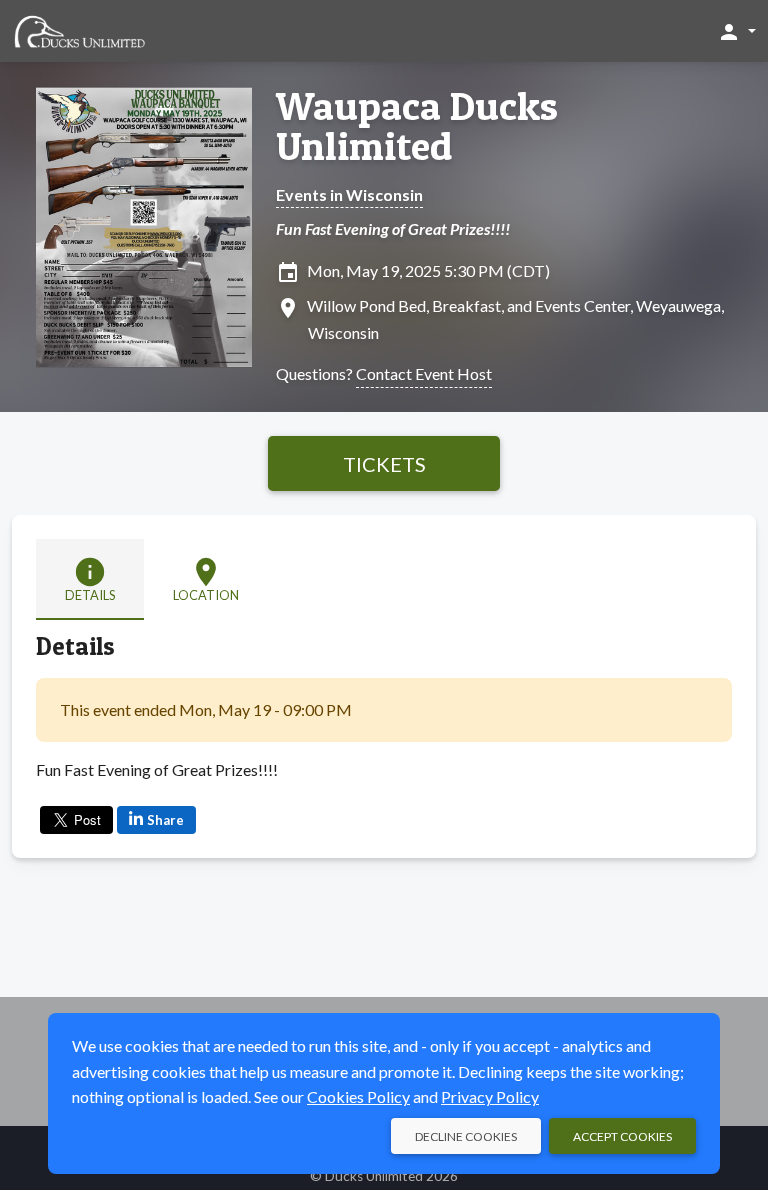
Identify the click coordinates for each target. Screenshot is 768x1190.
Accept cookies (622, 1136)
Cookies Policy (358, 1096)
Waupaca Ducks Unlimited (417, 126)
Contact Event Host (424, 373)
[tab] (90, 579)
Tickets (384, 464)
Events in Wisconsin (349, 194)
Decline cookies (466, 1136)
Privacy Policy (490, 1096)
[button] (736, 31)
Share (165, 820)
